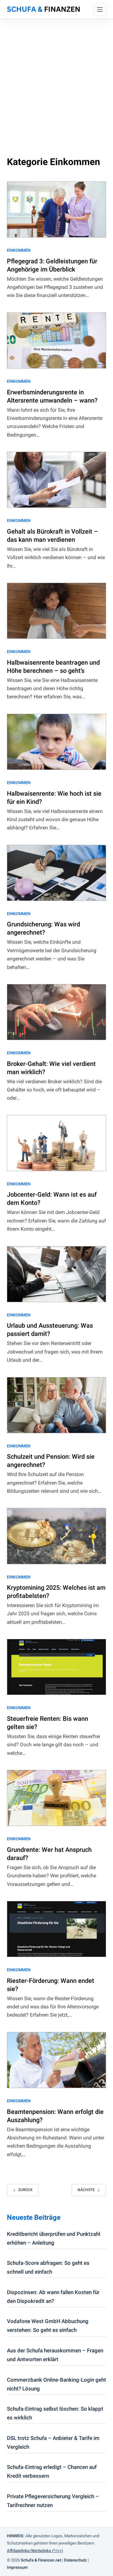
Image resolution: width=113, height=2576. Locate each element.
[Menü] (100, 9)
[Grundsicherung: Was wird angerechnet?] (57, 873)
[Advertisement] (56, 79)
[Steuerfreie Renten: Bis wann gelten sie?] (57, 1667)
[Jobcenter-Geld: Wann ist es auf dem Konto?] (57, 1143)
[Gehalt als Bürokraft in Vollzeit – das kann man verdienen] (57, 480)
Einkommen (19, 250)
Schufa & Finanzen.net (41, 2560)
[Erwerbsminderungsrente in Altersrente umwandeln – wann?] (57, 341)
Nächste (86, 2190)
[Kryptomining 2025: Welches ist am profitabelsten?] (57, 1536)
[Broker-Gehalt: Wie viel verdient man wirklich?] (57, 1012)
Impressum (17, 2567)
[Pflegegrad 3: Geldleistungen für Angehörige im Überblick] (57, 209)
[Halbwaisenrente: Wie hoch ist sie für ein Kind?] (57, 742)
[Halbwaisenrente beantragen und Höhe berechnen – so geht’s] (57, 611)
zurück (25, 2190)
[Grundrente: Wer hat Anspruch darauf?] (57, 1798)
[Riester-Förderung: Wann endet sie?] (57, 1929)
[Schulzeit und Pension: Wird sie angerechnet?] (57, 1405)
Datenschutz (75, 2560)
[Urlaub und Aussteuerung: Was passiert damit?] (57, 1274)
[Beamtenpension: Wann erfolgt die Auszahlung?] (57, 2060)
